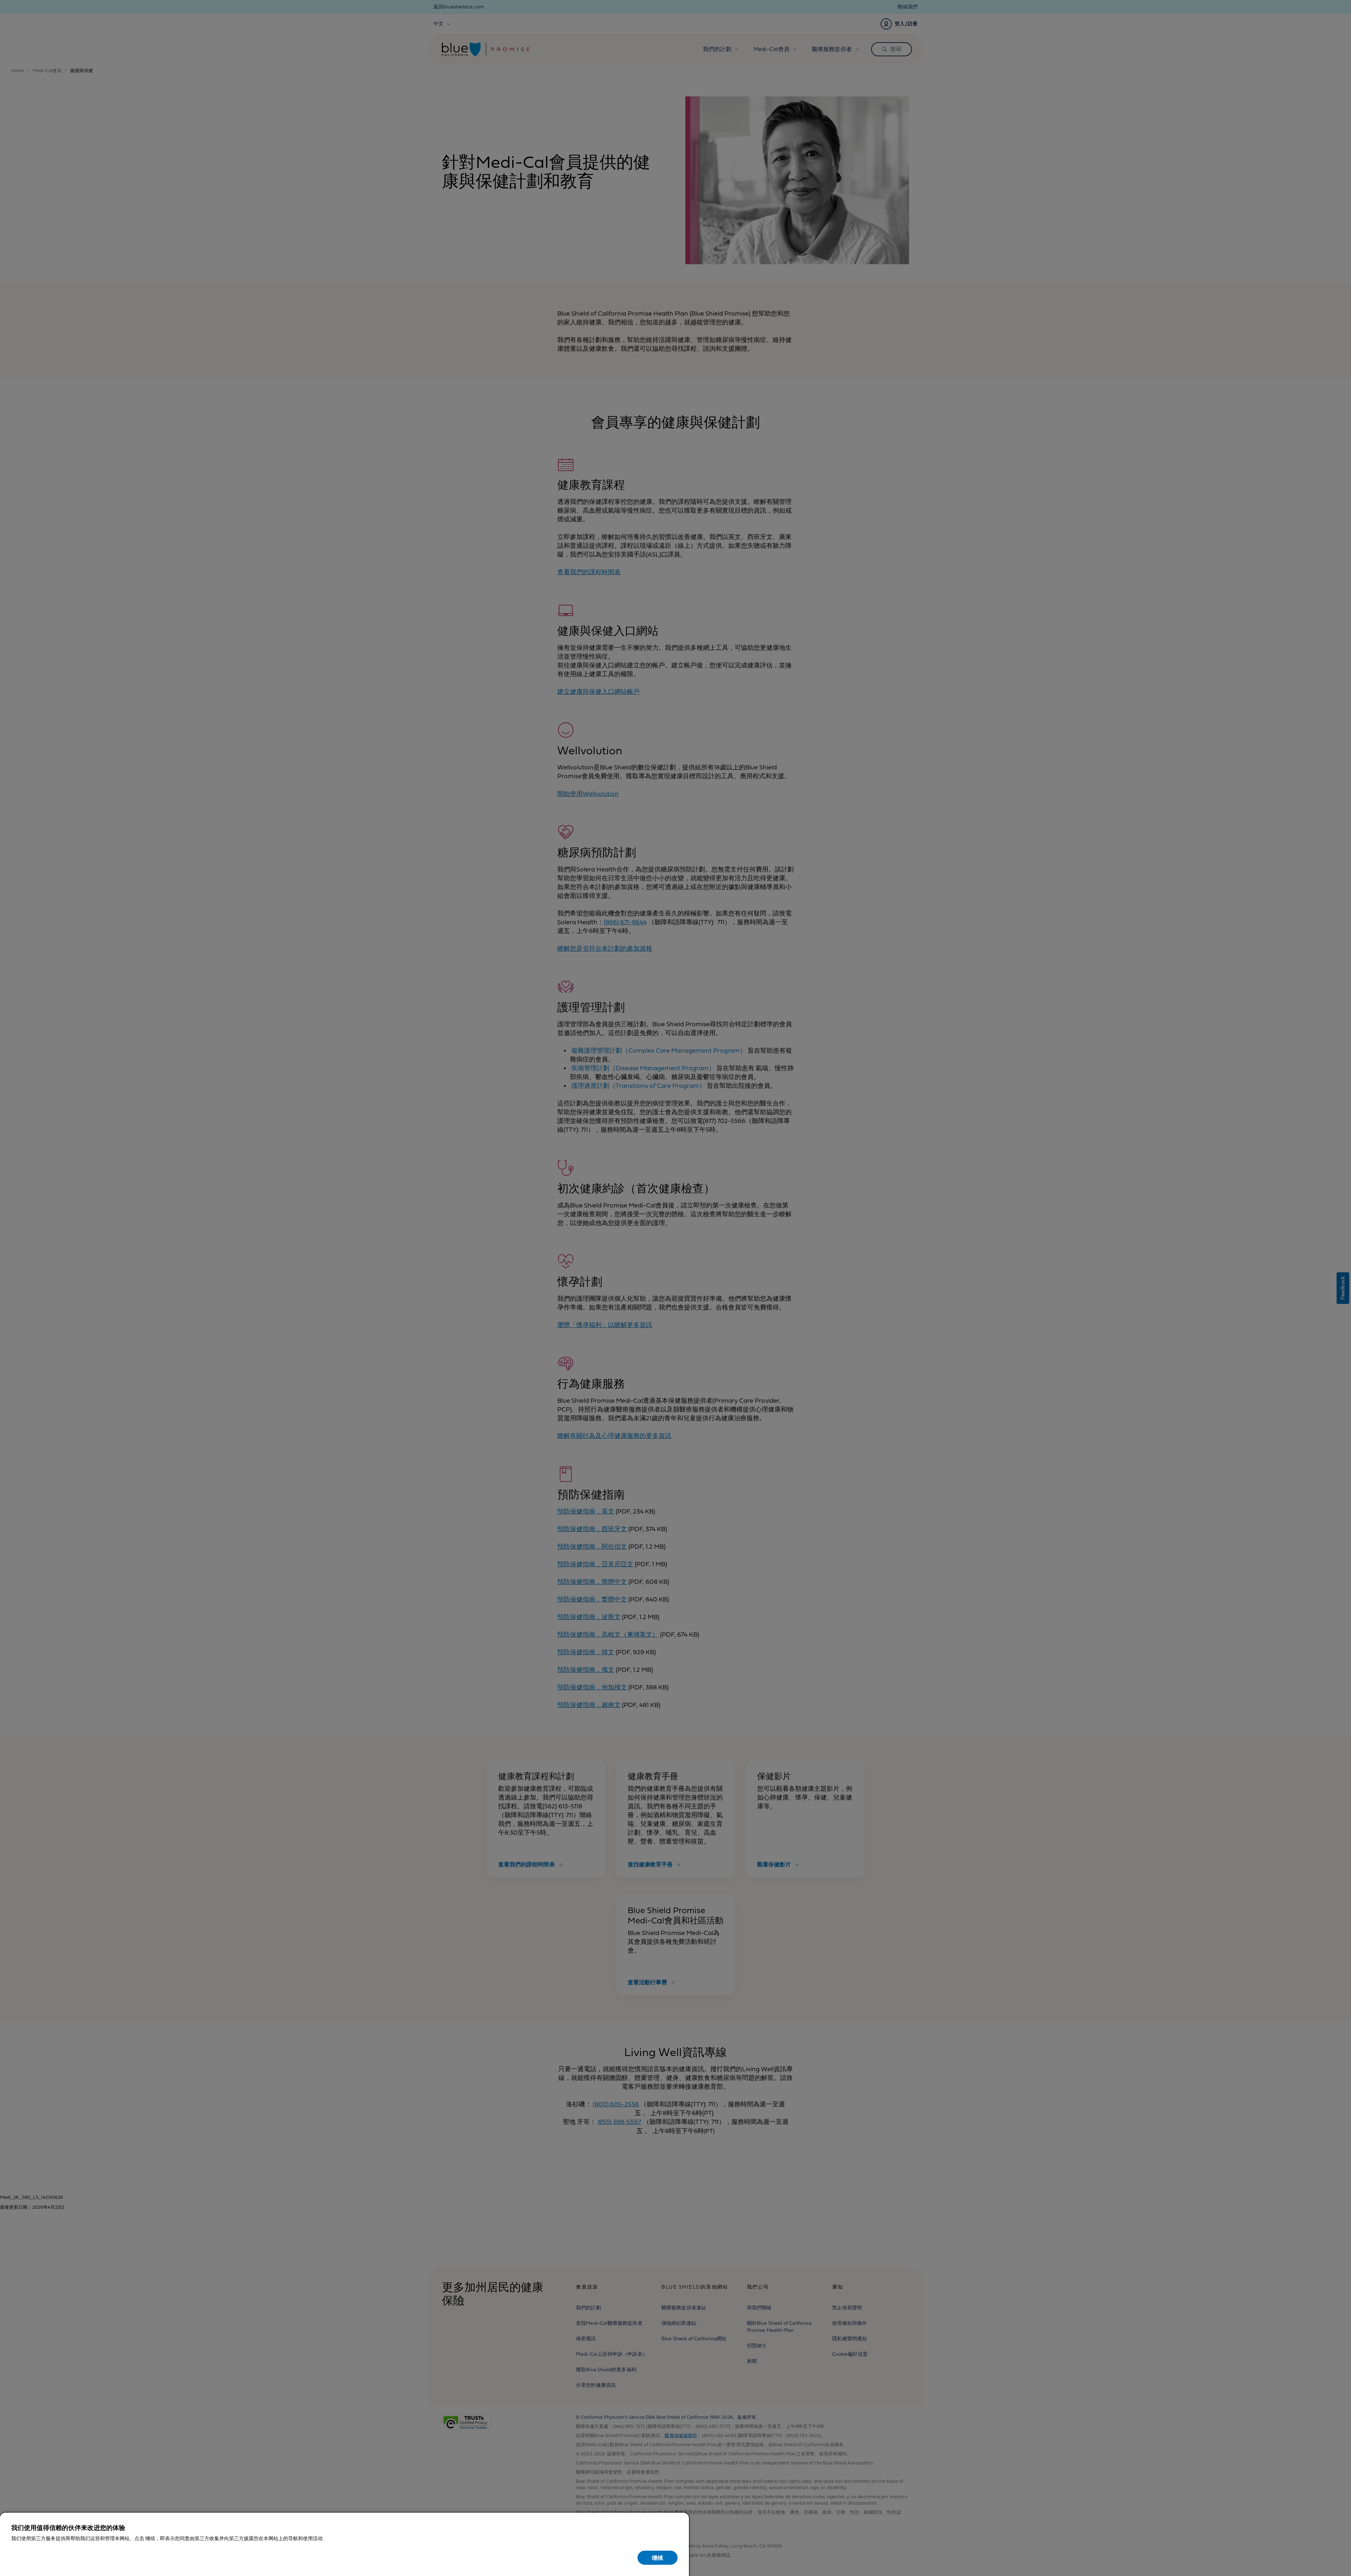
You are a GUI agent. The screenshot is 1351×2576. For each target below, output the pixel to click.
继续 (658, 2558)
